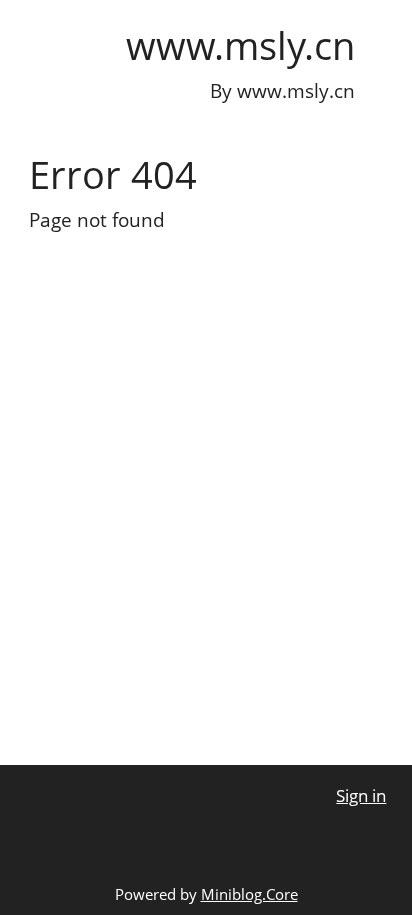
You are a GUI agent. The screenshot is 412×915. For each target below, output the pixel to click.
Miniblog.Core (249, 894)
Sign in (361, 795)
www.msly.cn (240, 45)
